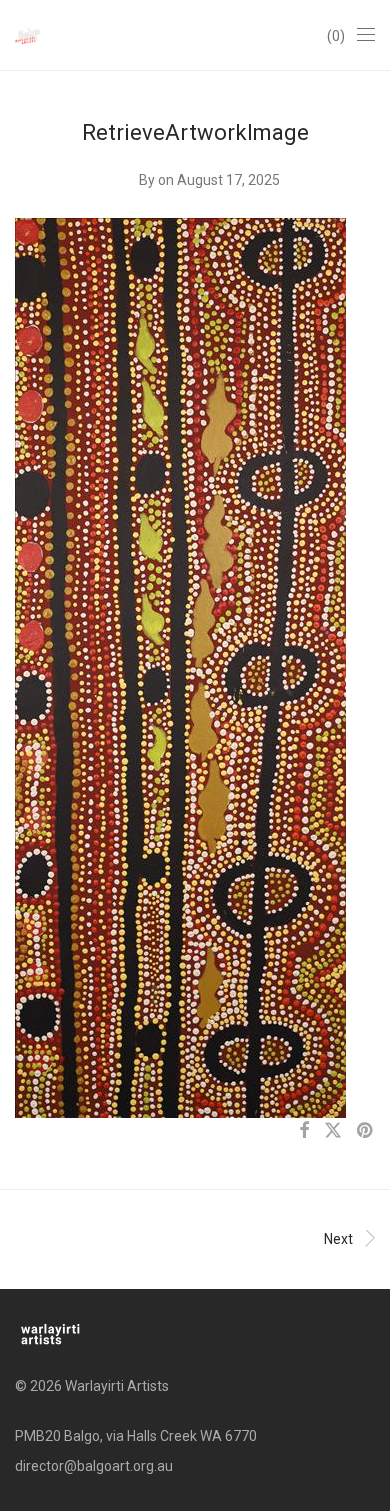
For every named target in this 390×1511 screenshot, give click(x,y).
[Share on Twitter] (333, 1131)
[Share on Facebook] (304, 1131)
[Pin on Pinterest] (366, 1131)
